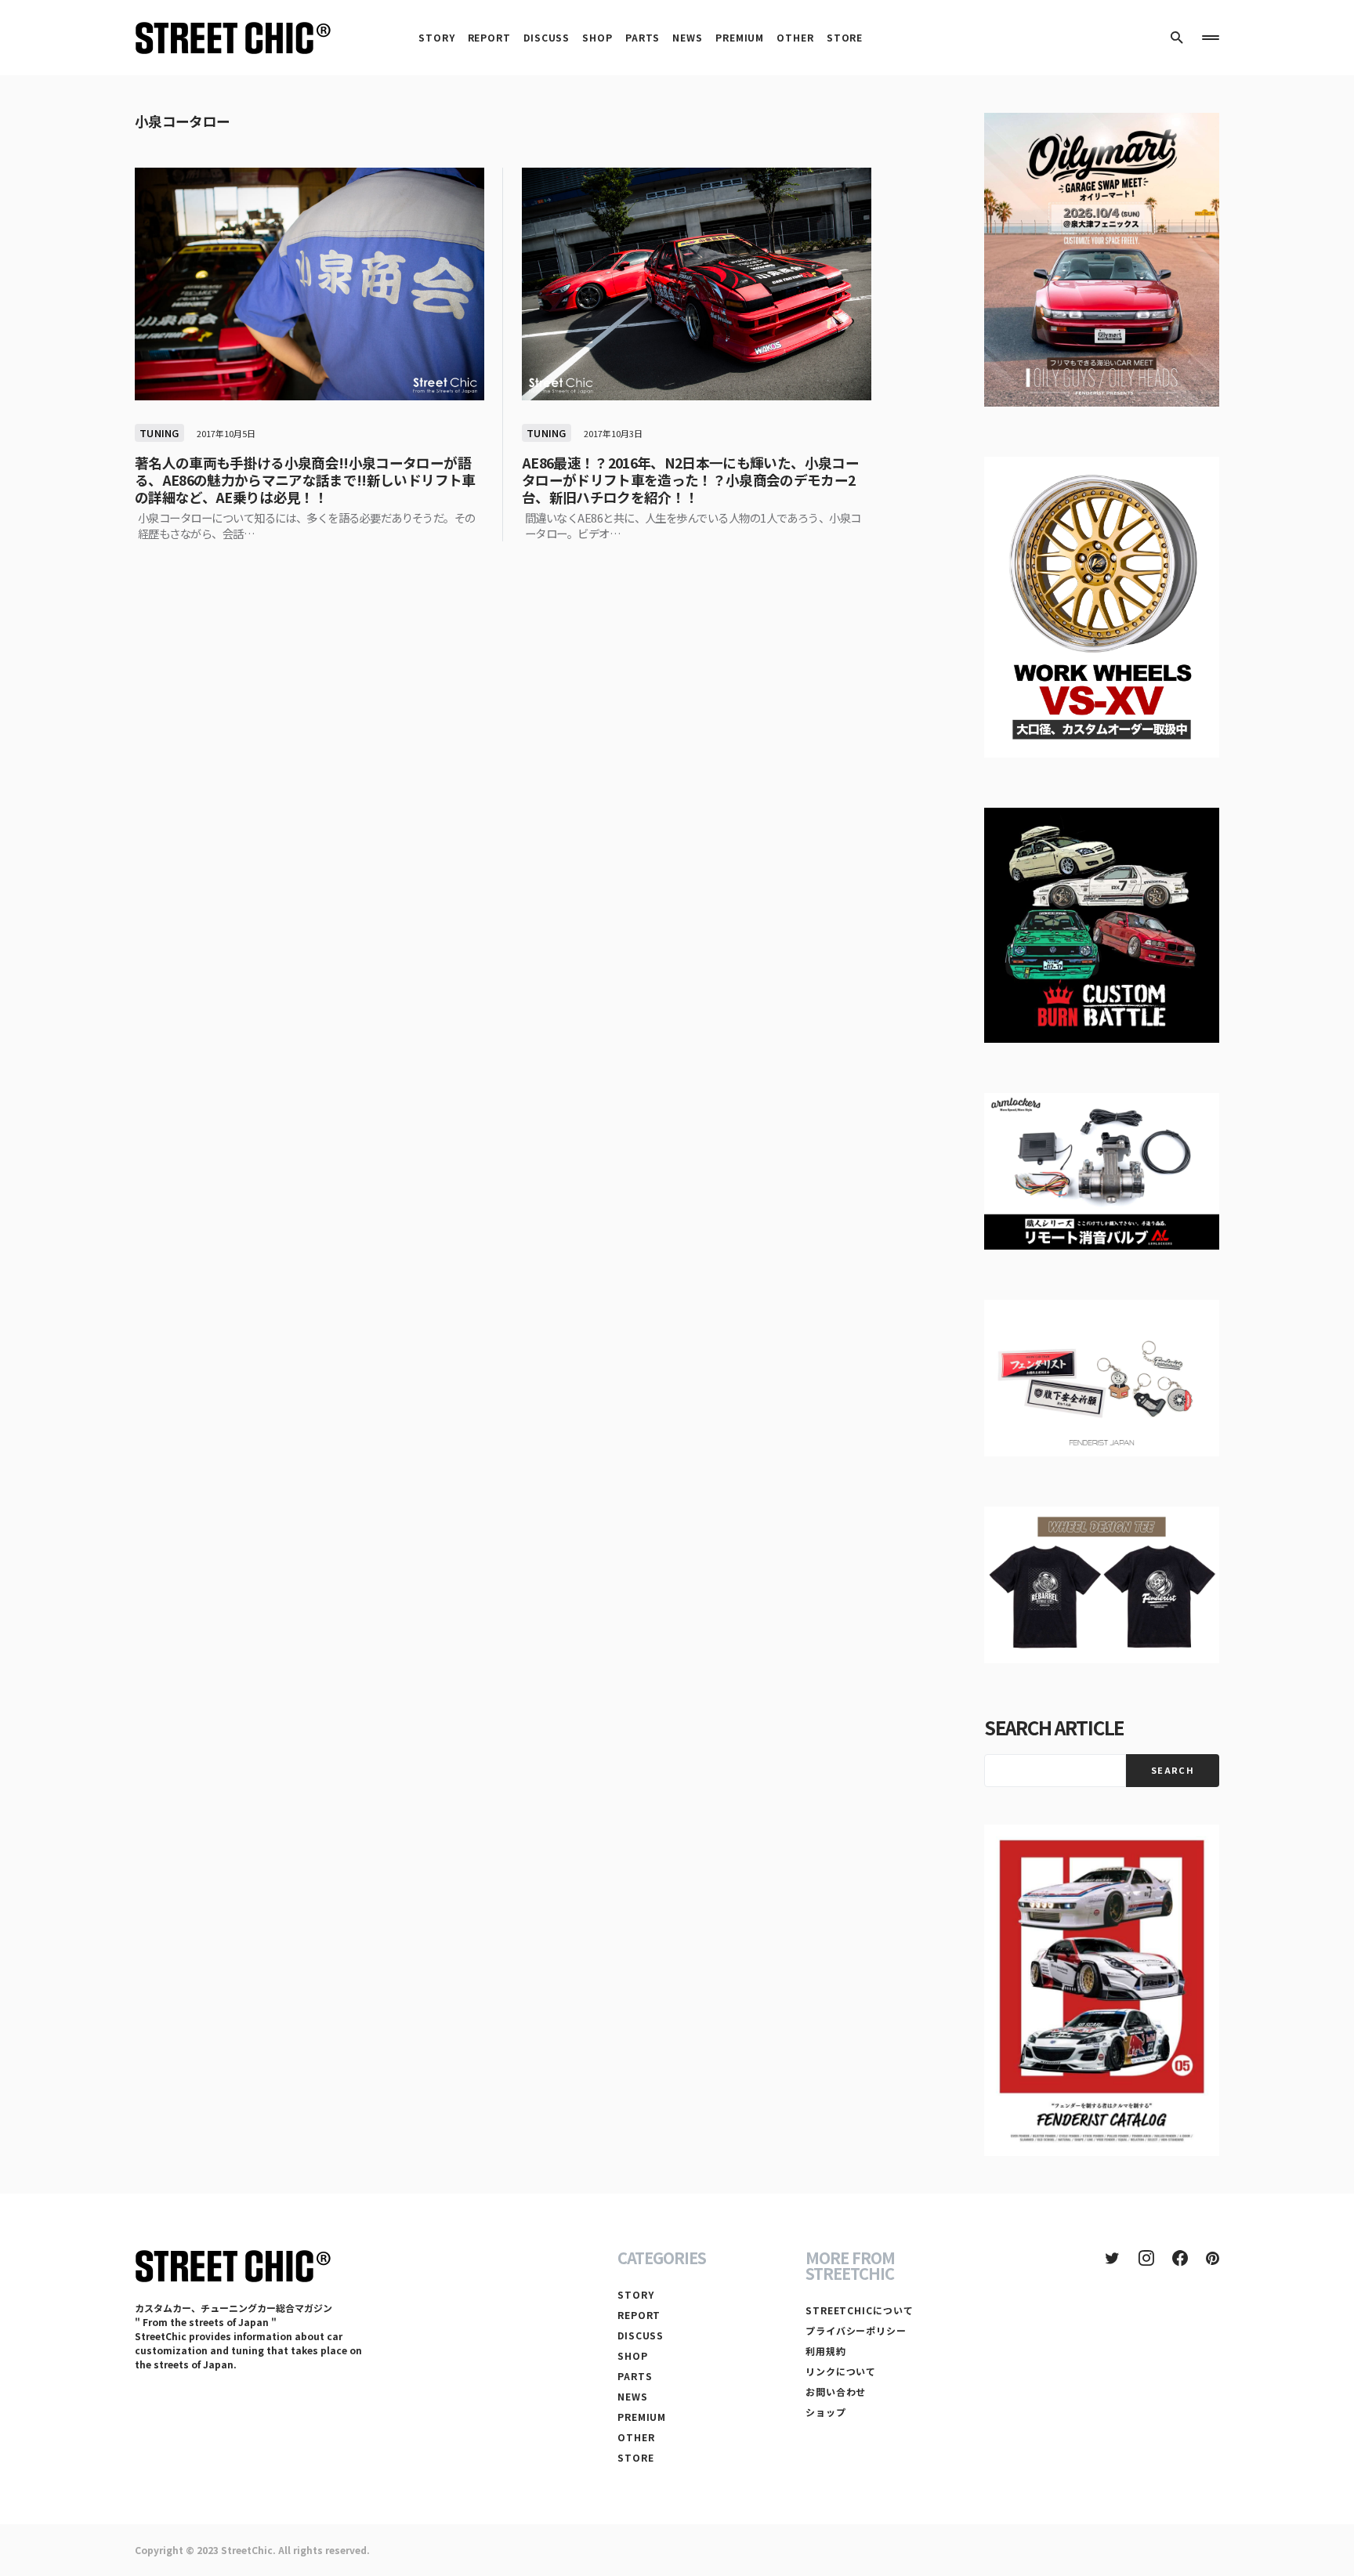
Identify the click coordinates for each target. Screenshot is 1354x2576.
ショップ (826, 2412)
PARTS (635, 2376)
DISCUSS (641, 2335)
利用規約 (826, 2351)
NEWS (633, 2396)
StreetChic (247, 2550)
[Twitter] (1112, 2258)
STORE (636, 2457)
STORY (636, 2294)
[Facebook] (1180, 2258)
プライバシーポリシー (856, 2330)
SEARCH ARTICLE (1054, 1727)
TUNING (159, 433)
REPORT (639, 2315)
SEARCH (1173, 1770)
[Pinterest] (1213, 2258)
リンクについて (841, 2371)
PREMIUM (642, 2417)
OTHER (636, 2437)
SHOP (633, 2355)
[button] (1177, 38)
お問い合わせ (836, 2391)
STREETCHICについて (860, 2310)
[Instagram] (1146, 2258)
